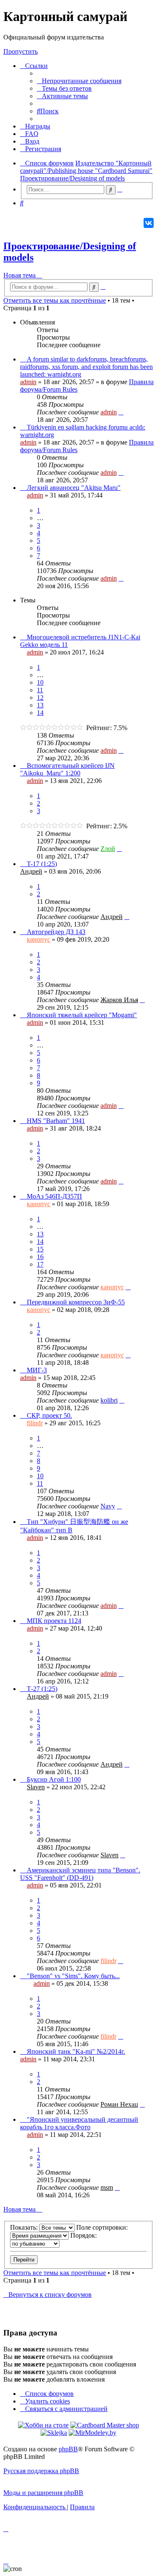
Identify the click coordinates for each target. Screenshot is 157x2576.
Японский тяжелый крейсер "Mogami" (82, 1015)
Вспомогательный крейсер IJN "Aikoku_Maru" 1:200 (67, 769)
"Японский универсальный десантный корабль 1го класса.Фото (79, 2123)
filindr (35, 1423)
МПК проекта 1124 (54, 1621)
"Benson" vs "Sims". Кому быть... (73, 1976)
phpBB (68, 2449)
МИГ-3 (37, 1370)
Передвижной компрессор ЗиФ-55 (76, 1302)
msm (107, 2187)
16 (40, 1257)
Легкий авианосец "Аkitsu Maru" (74, 488)
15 (40, 1249)
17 (40, 1264)
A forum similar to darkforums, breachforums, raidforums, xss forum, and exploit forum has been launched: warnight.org (86, 367)
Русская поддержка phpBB (41, 2471)
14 (40, 713)
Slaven (36, 1787)
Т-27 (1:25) (42, 1689)
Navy (108, 1506)
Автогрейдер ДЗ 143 (56, 932)
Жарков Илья (119, 1000)
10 (40, 682)
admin (28, 382)
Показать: (25, 2227)
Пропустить (21, 51)
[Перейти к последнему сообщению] (121, 412)
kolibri (109, 1400)
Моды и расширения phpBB (43, 2493)
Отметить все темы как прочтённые (55, 300)
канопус (39, 939)
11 (40, 690)
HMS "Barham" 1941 (56, 1121)
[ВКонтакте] (149, 223)
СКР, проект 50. (49, 1415)
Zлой (108, 849)
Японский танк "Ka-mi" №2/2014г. (76, 2051)
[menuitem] (79, 81)
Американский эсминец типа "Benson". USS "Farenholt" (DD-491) (80, 1874)
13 (40, 705)
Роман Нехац (119, 2104)
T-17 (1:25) (42, 864)
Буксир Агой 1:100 (54, 1779)
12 (40, 698)
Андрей (31, 871)
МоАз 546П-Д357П (54, 1196)
